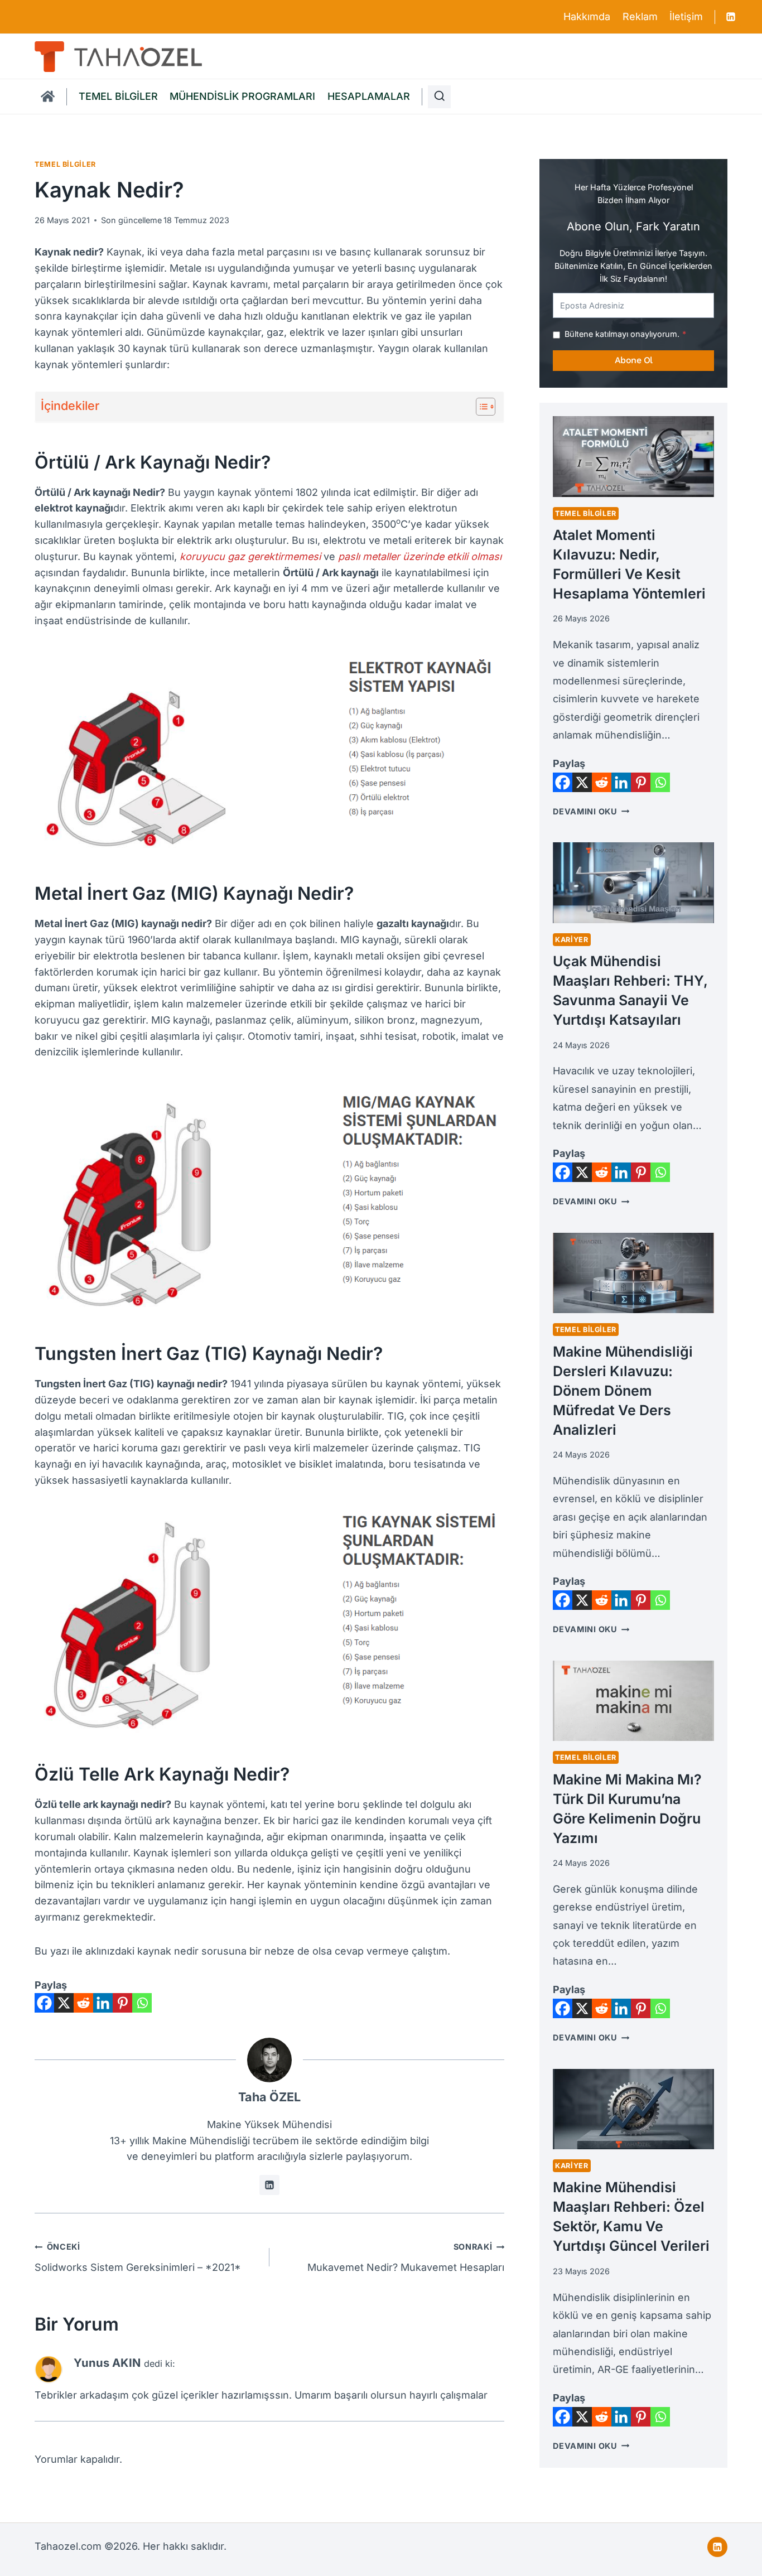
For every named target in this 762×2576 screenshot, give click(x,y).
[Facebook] (44, 2003)
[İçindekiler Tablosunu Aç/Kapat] (480, 407)
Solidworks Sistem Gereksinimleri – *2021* (138, 2257)
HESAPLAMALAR (369, 96)
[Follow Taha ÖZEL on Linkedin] (269, 2185)
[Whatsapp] (142, 2003)
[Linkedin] (731, 17)
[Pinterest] (122, 2003)
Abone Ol (634, 360)
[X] (64, 2003)
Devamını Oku (591, 811)
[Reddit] (83, 2003)
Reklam (640, 16)
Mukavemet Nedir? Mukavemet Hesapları (406, 2257)
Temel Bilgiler (65, 164)
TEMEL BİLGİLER (118, 96)
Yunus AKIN (107, 2363)
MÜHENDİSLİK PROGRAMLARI (242, 96)
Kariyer (571, 940)
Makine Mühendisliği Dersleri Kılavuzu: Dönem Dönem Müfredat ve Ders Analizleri (623, 1391)
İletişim (686, 16)
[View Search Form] (440, 97)
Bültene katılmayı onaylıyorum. (625, 334)
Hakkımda (587, 16)
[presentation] (633, 456)
